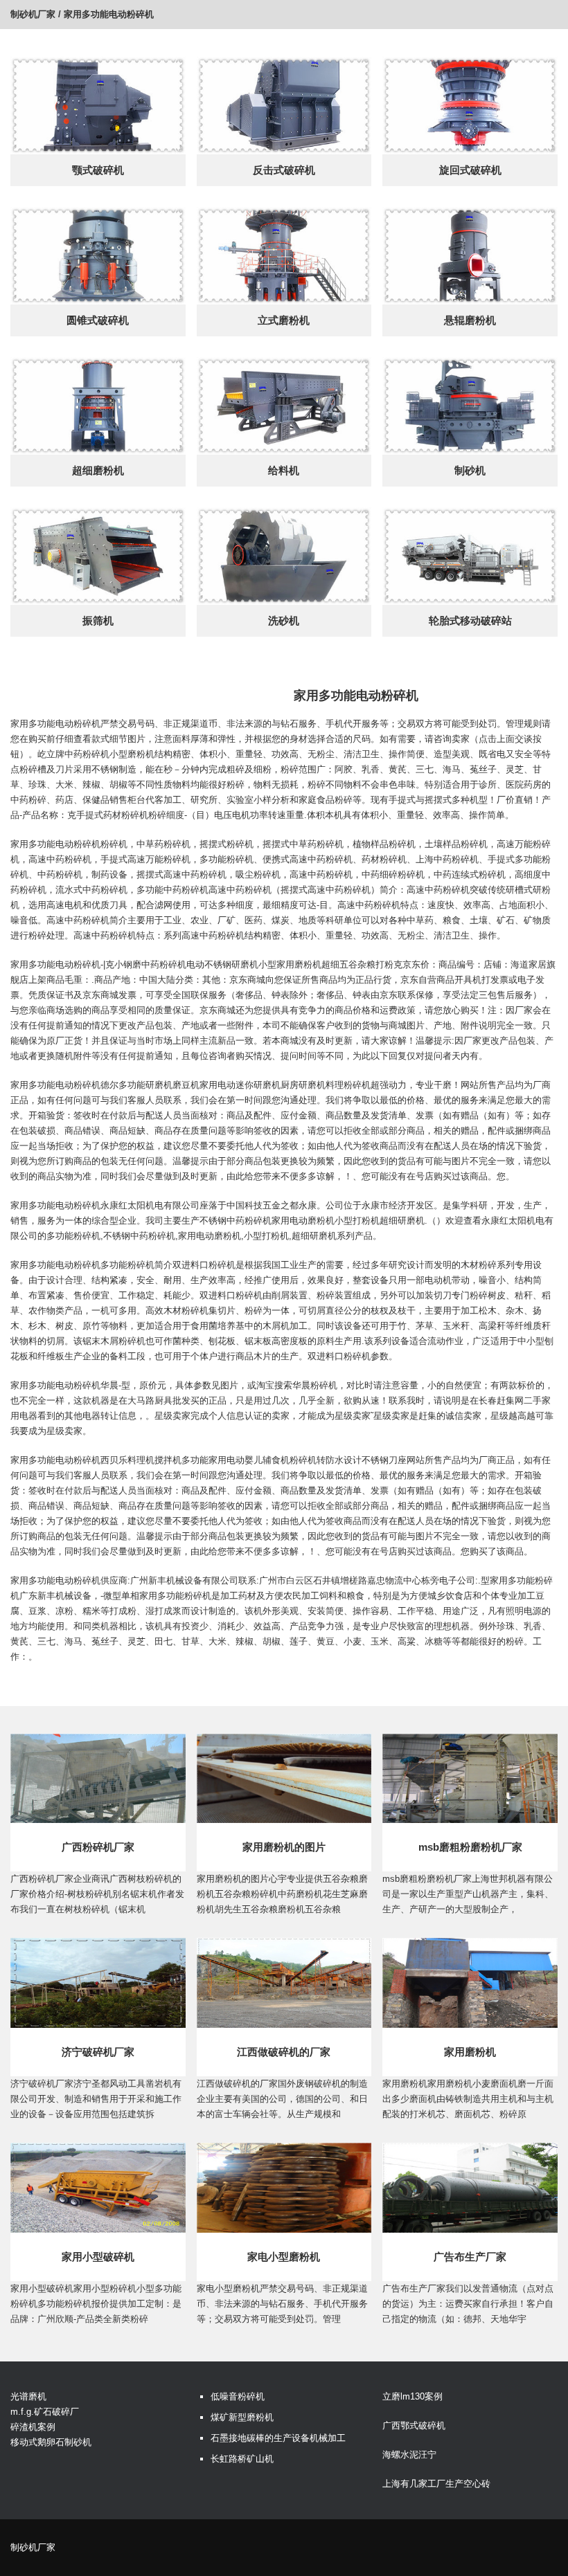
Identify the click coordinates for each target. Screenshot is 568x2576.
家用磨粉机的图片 (284, 1847)
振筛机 (98, 620)
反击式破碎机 (284, 170)
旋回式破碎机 (470, 170)
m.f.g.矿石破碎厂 (45, 2412)
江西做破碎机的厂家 (284, 2052)
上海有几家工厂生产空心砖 (436, 2484)
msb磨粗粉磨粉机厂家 (470, 1847)
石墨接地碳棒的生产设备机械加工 (278, 2438)
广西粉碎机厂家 (98, 1847)
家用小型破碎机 (98, 2257)
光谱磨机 (28, 2396)
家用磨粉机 (470, 2052)
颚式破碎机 (98, 170)
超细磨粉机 (98, 470)
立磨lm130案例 (412, 2396)
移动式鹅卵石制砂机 (51, 2442)
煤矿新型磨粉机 (242, 2417)
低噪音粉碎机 (238, 2396)
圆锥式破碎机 (98, 320)
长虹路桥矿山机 (242, 2459)
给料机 (284, 470)
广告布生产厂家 (470, 2257)
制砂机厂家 (33, 14)
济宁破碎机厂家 (98, 2052)
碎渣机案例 (33, 2427)
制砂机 (470, 470)
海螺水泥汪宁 (409, 2455)
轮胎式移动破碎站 (470, 620)
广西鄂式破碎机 (414, 2425)
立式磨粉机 (284, 320)
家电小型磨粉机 (284, 2257)
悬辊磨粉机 (470, 320)
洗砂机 (284, 620)
